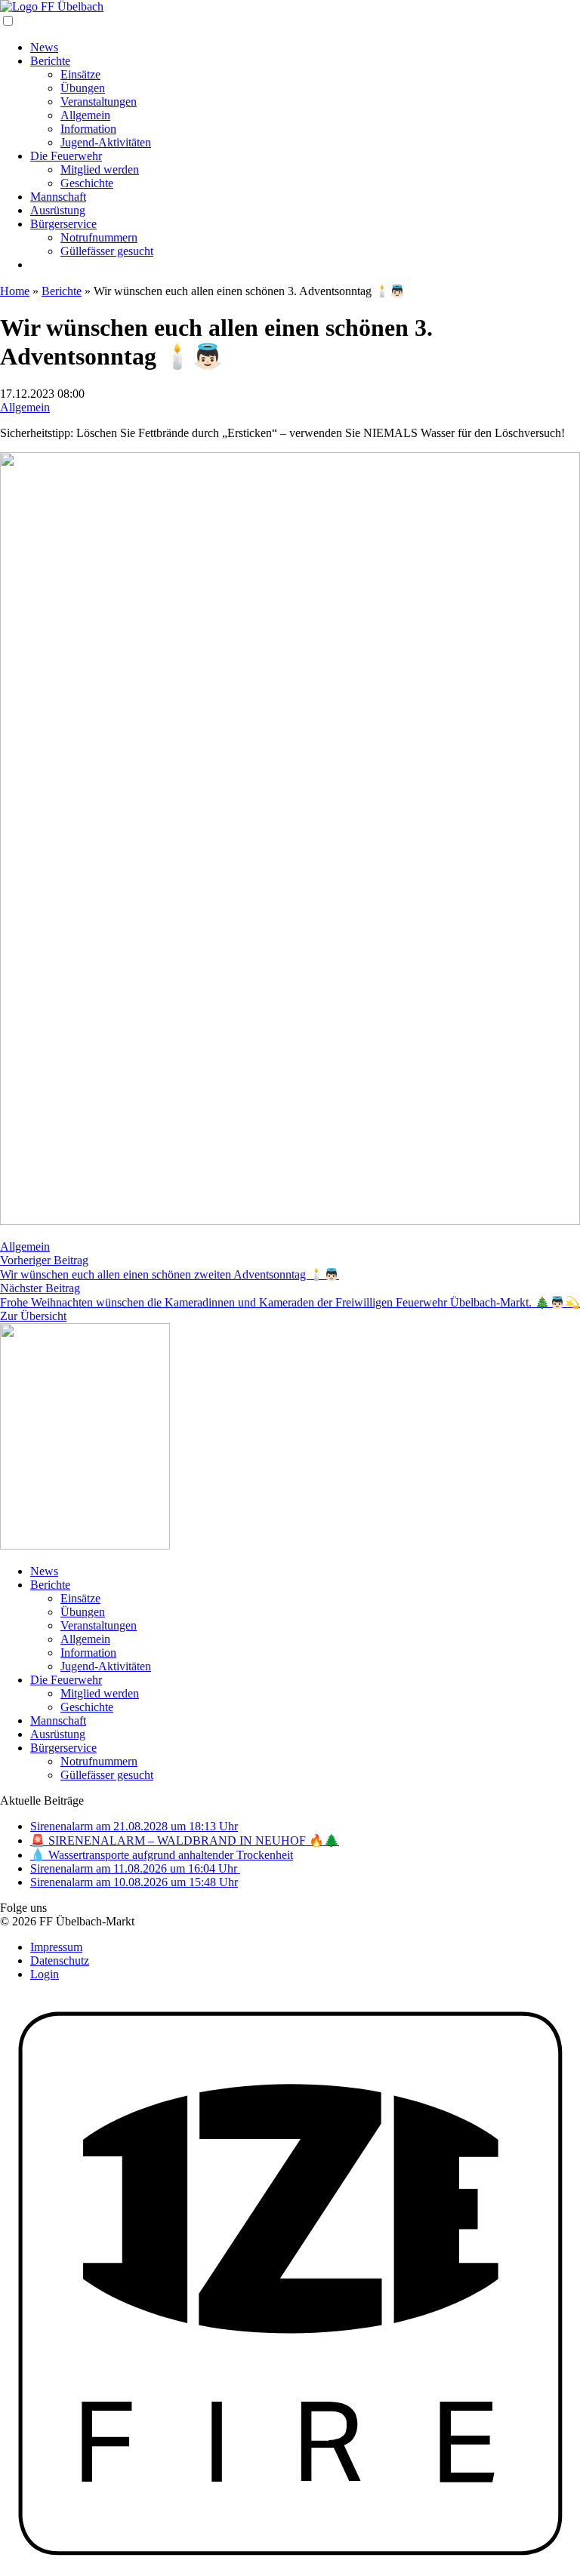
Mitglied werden (100, 169)
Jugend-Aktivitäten (106, 142)
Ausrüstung (58, 210)
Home (15, 291)
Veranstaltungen (99, 102)
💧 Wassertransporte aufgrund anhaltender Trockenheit (162, 1855)
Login (45, 1974)
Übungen (83, 88)
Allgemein (85, 115)
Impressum (56, 1947)
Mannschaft (58, 197)
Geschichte (87, 183)
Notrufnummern (99, 237)
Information (88, 129)
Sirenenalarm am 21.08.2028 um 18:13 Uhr (134, 1826)
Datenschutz (60, 1960)
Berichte (50, 61)
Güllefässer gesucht (107, 251)
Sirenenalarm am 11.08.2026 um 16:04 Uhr (135, 1868)
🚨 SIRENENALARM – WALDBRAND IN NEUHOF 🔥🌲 (185, 1840)
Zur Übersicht (33, 1316)
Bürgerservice (63, 224)
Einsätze (80, 74)
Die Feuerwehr (66, 156)
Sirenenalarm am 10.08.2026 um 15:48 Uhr (134, 1882)
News (44, 47)
